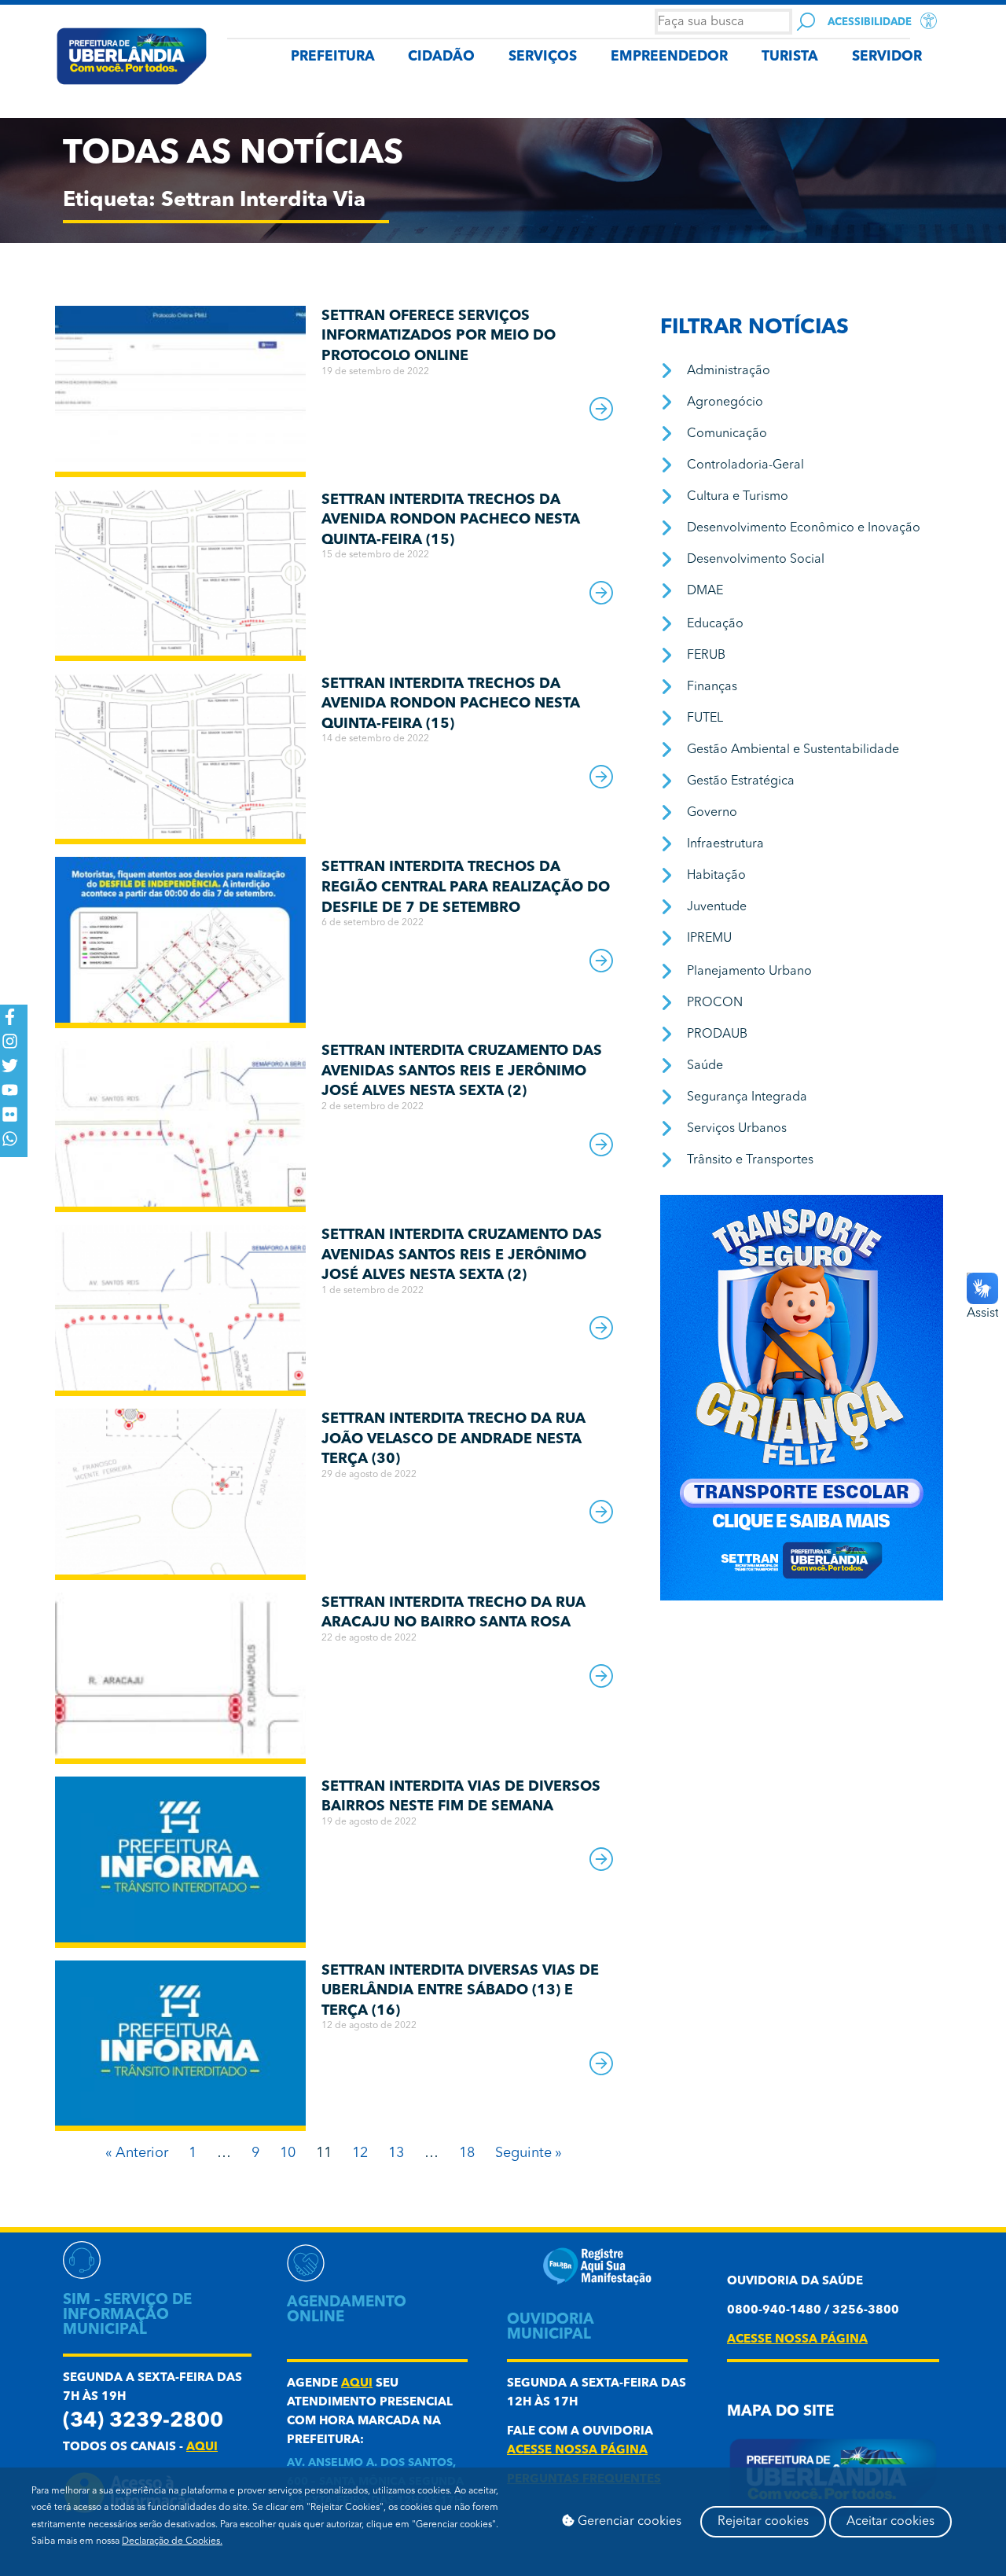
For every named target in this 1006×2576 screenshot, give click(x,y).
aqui (202, 2447)
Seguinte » (529, 2153)
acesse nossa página (577, 2451)
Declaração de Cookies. (172, 2541)
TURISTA (790, 57)
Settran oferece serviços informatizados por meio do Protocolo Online (439, 336)
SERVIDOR (887, 57)
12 (360, 2153)
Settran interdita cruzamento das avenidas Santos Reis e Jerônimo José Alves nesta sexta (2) (462, 1071)
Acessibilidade (870, 22)
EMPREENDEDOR (669, 57)
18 (467, 2153)
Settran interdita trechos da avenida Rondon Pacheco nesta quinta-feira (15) (451, 520)
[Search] (806, 22)
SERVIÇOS (543, 57)
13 (396, 2153)
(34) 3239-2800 (143, 2422)
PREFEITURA (333, 57)
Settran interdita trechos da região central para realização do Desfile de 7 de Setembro (466, 887)
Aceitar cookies (890, 2522)
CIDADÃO (441, 57)
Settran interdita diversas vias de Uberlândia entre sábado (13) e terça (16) (460, 1991)
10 (288, 2153)
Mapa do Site (780, 2412)
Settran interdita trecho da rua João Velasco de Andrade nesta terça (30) (453, 1439)
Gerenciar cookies (628, 2522)
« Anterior (137, 2153)
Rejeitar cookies (763, 2522)
